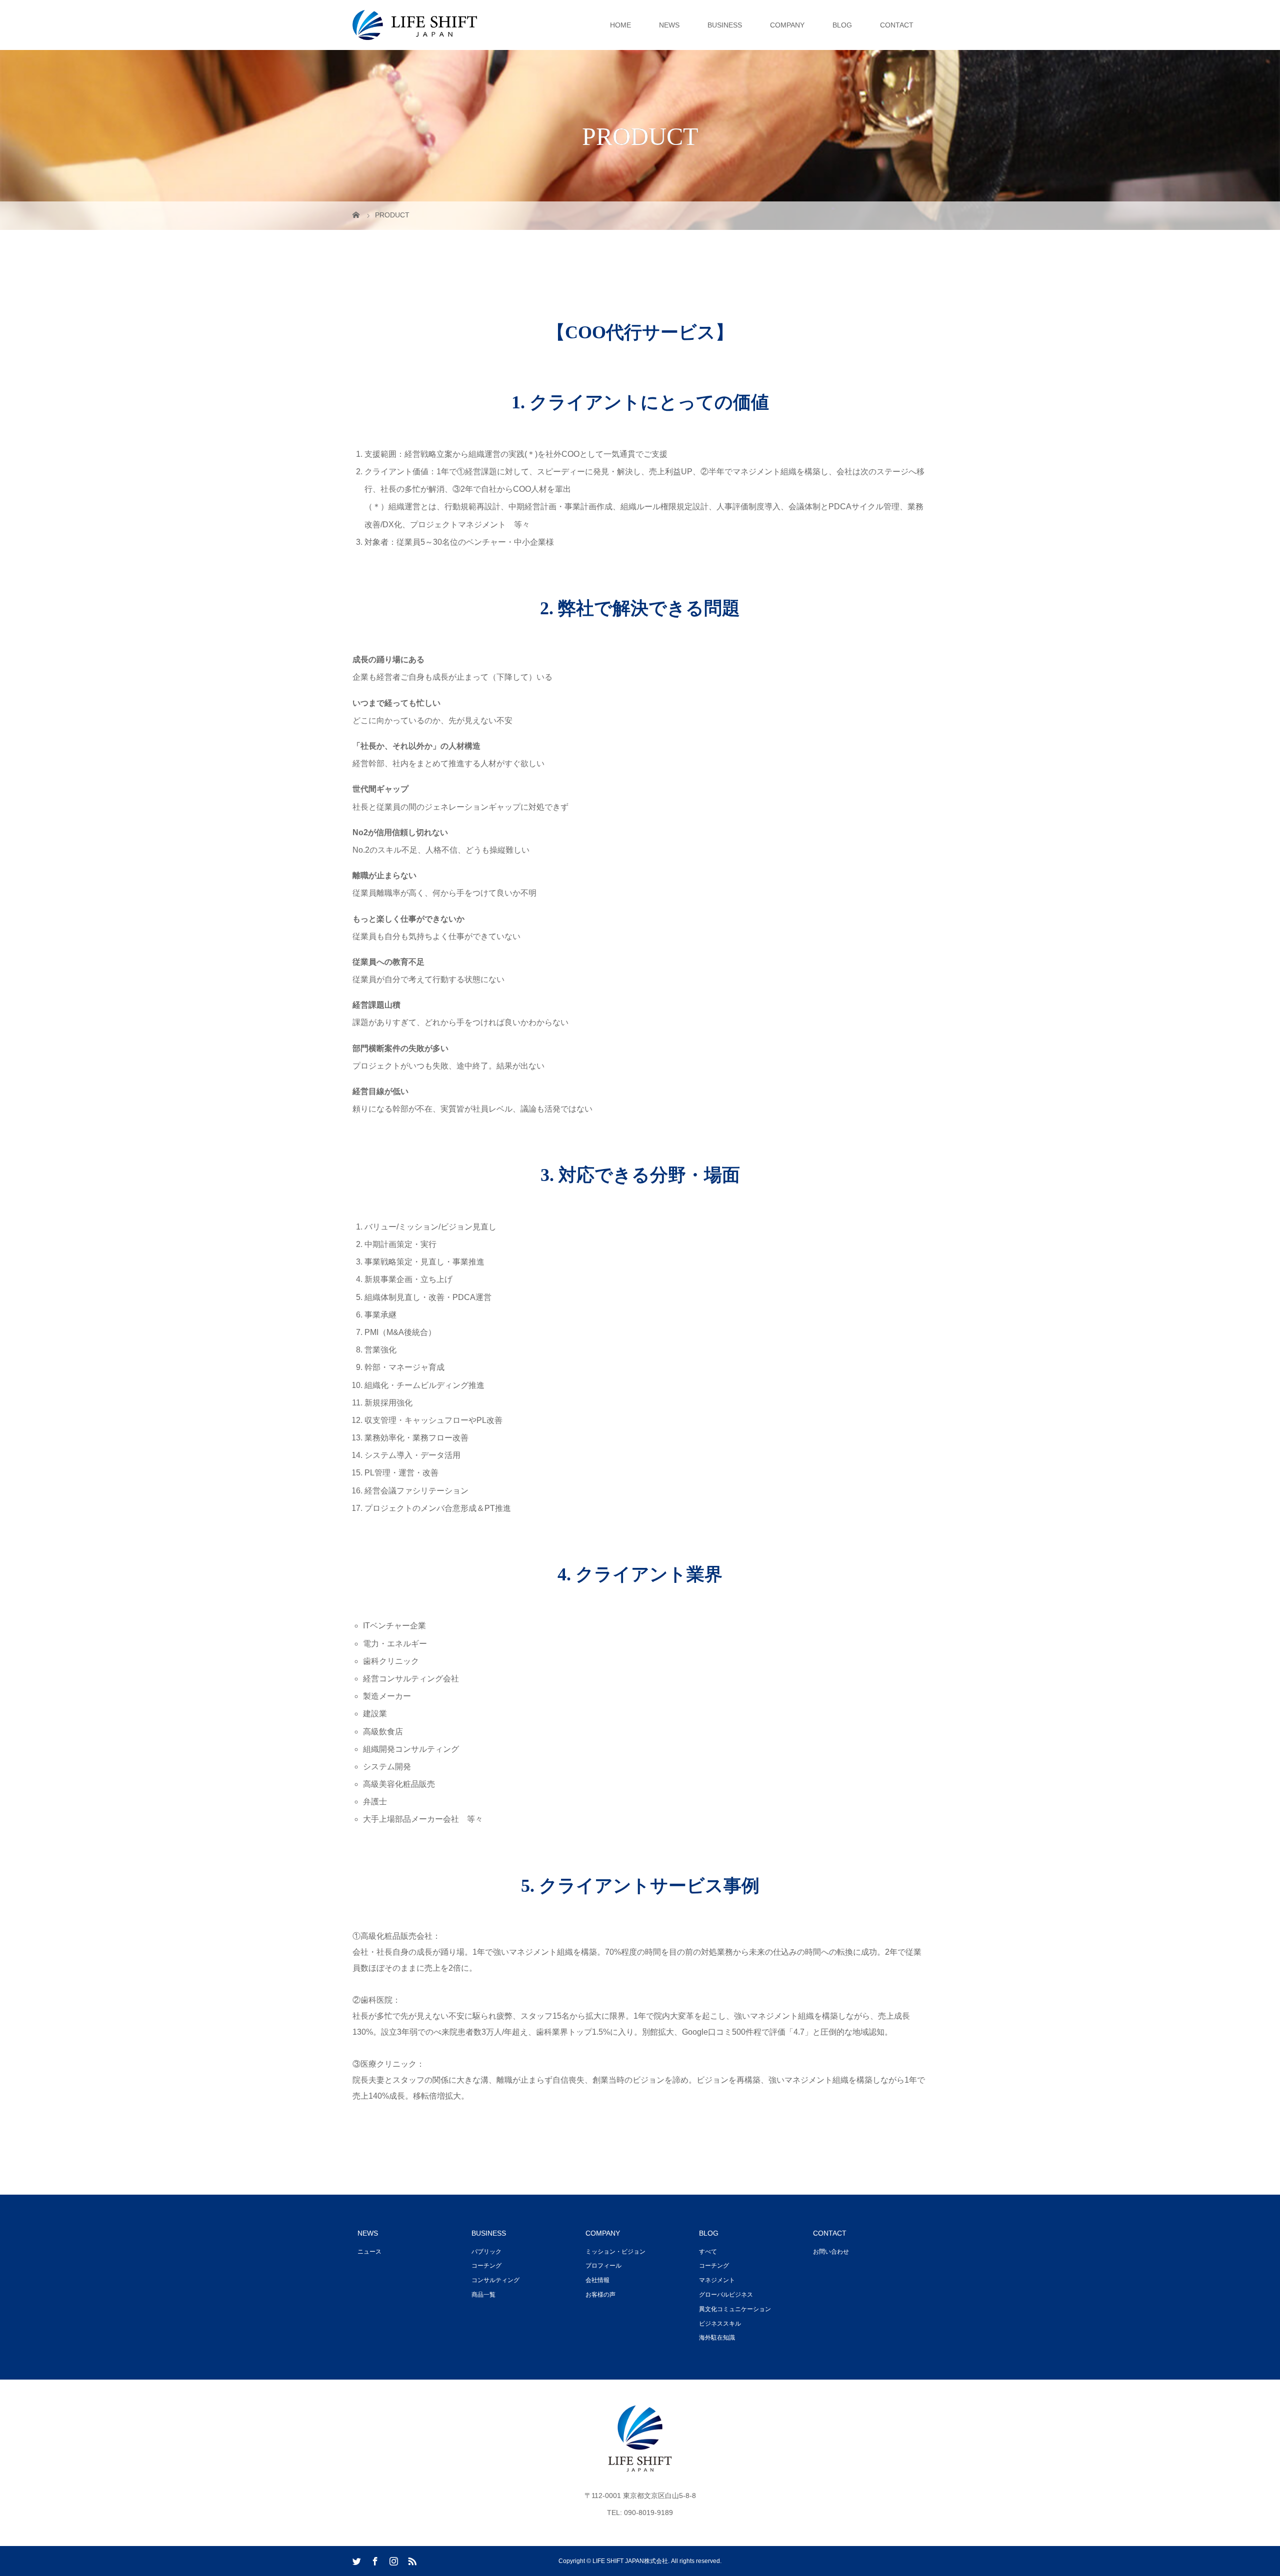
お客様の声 (600, 2295)
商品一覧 (483, 2295)
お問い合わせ (831, 2252)
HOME (620, 25)
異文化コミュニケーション (735, 2309)
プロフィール (603, 2266)
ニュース (369, 2252)
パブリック (486, 2252)
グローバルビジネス (726, 2295)
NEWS (669, 25)
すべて (708, 2252)
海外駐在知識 (717, 2338)
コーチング (486, 2266)
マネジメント (717, 2280)
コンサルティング (495, 2280)
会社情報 (597, 2280)
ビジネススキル (720, 2324)
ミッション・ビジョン (615, 2252)
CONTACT (897, 25)
